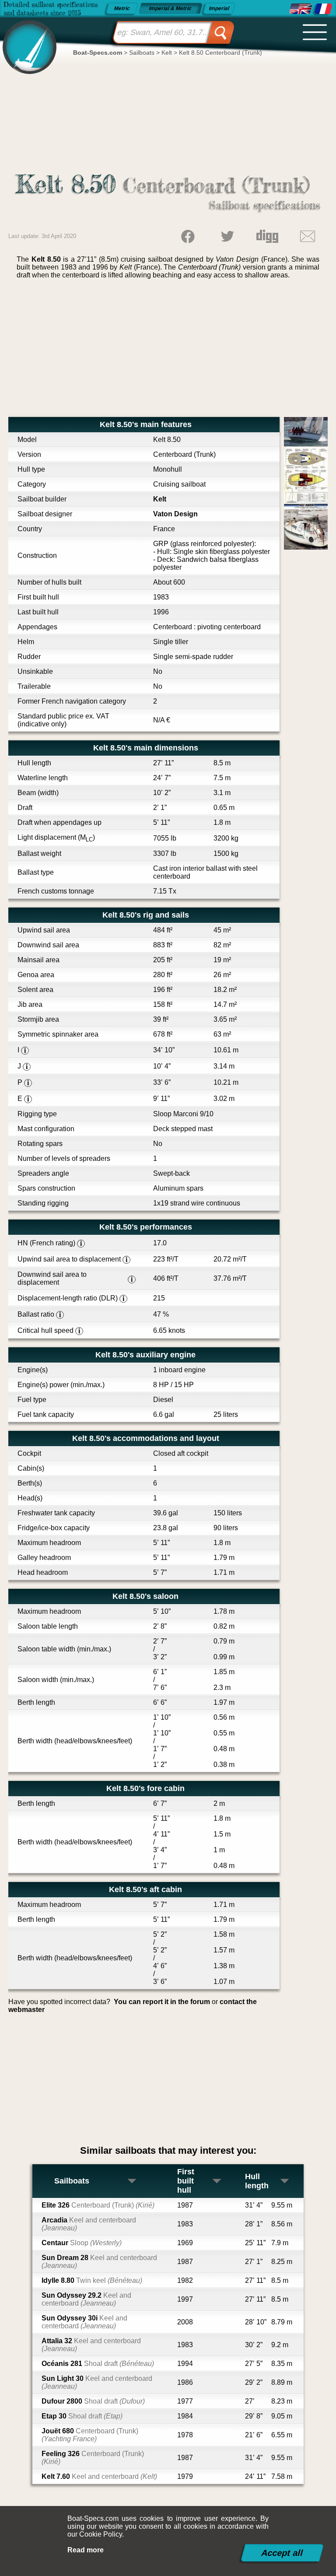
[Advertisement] (168, 351)
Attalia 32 (91, 2345)
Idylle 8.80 (92, 2280)
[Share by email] (308, 236)
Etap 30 (82, 2416)
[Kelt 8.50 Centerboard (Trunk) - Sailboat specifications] (301, 9)
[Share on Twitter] (227, 236)
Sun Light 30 (97, 2382)
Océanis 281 (98, 2364)
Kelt (160, 499)
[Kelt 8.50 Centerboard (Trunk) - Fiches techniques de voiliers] (323, 9)
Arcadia (89, 2224)
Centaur (82, 2243)
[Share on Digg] (267, 236)
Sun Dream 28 (99, 2262)
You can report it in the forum (162, 2002)
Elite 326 (98, 2205)
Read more (86, 2550)
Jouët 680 (90, 2435)
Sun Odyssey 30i (84, 2322)
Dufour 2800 (93, 2401)
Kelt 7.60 (99, 2476)
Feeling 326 (93, 2458)
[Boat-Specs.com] (27, 40)
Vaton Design (175, 514)
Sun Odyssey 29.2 (86, 2299)
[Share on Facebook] (188, 236)
